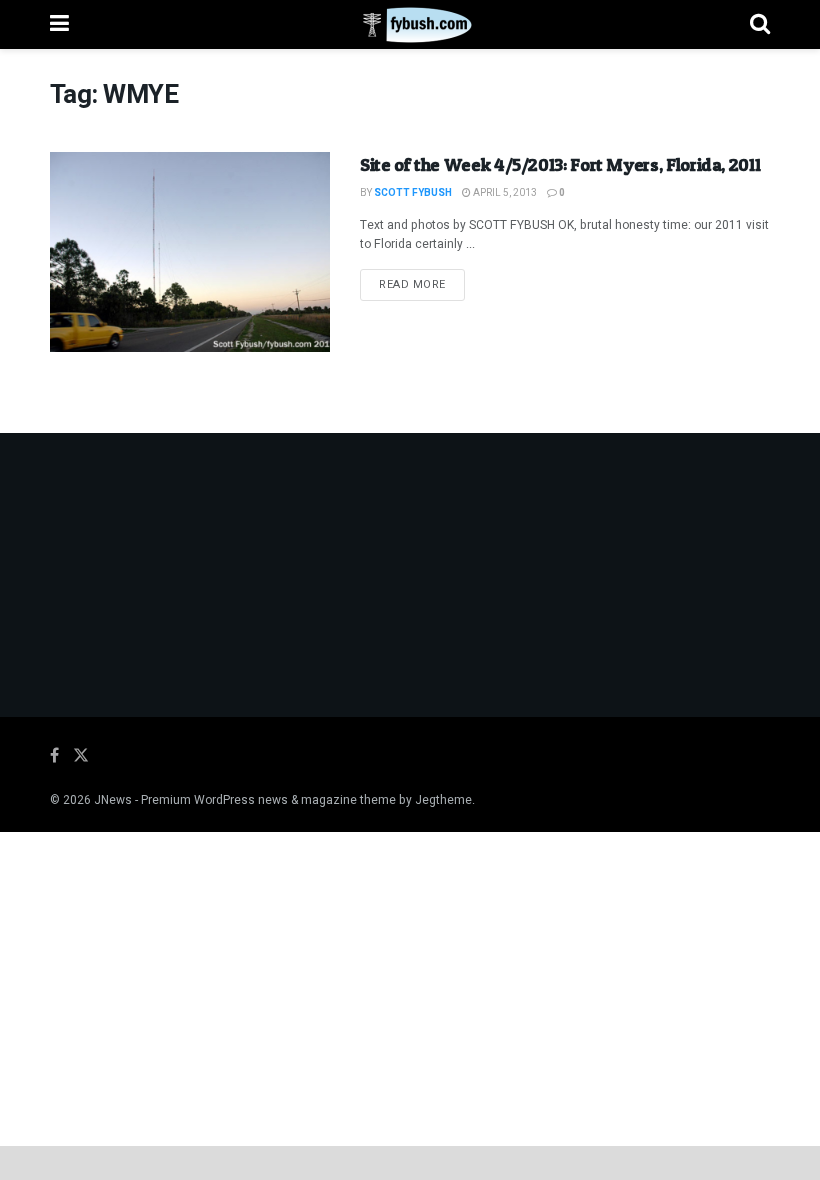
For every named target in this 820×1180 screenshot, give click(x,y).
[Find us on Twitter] (81, 756)
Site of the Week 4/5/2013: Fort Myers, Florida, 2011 (560, 164)
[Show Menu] (59, 24)
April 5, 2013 (504, 193)
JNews (113, 800)
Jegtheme (443, 800)
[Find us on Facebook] (54, 756)
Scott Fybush (413, 193)
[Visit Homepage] (409, 25)
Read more (422, 284)
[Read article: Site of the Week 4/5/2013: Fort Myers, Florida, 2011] (190, 252)
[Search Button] (760, 24)
